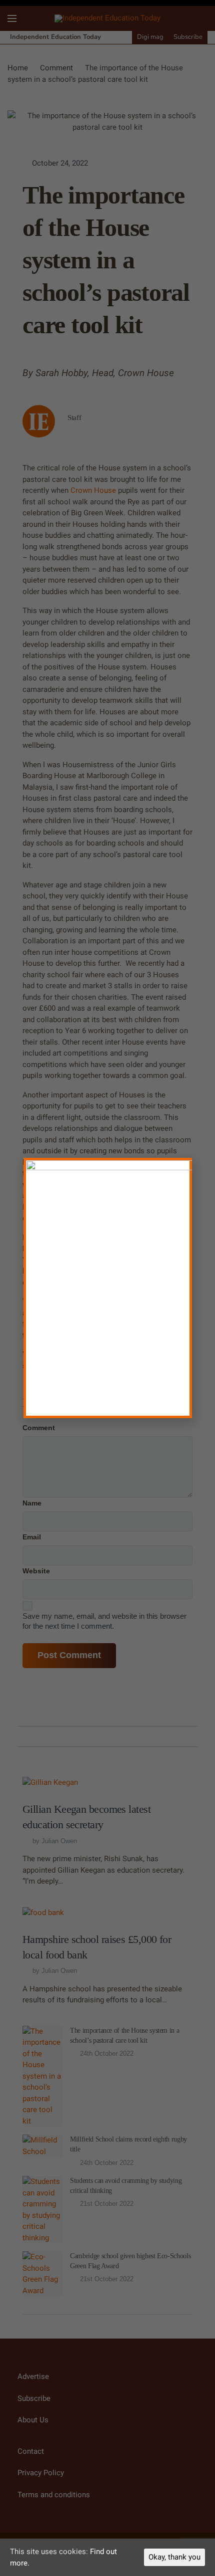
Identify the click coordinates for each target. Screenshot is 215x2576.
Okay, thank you (174, 2557)
